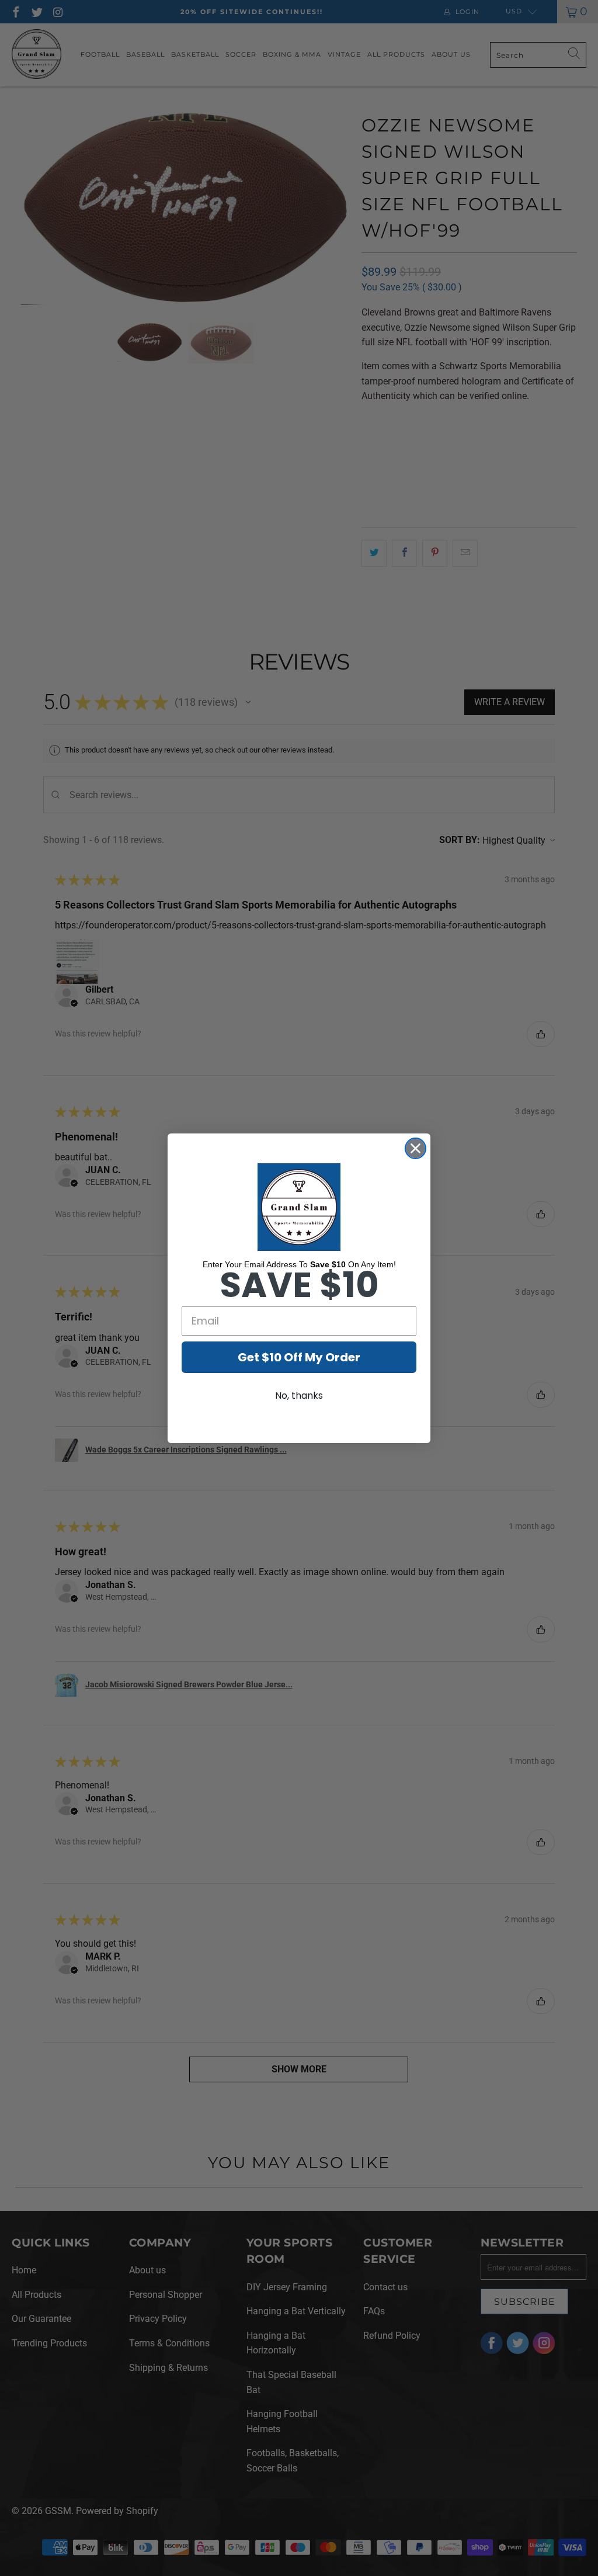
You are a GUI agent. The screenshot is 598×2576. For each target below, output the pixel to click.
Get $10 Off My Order (299, 1357)
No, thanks (299, 1396)
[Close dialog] (416, 1148)
